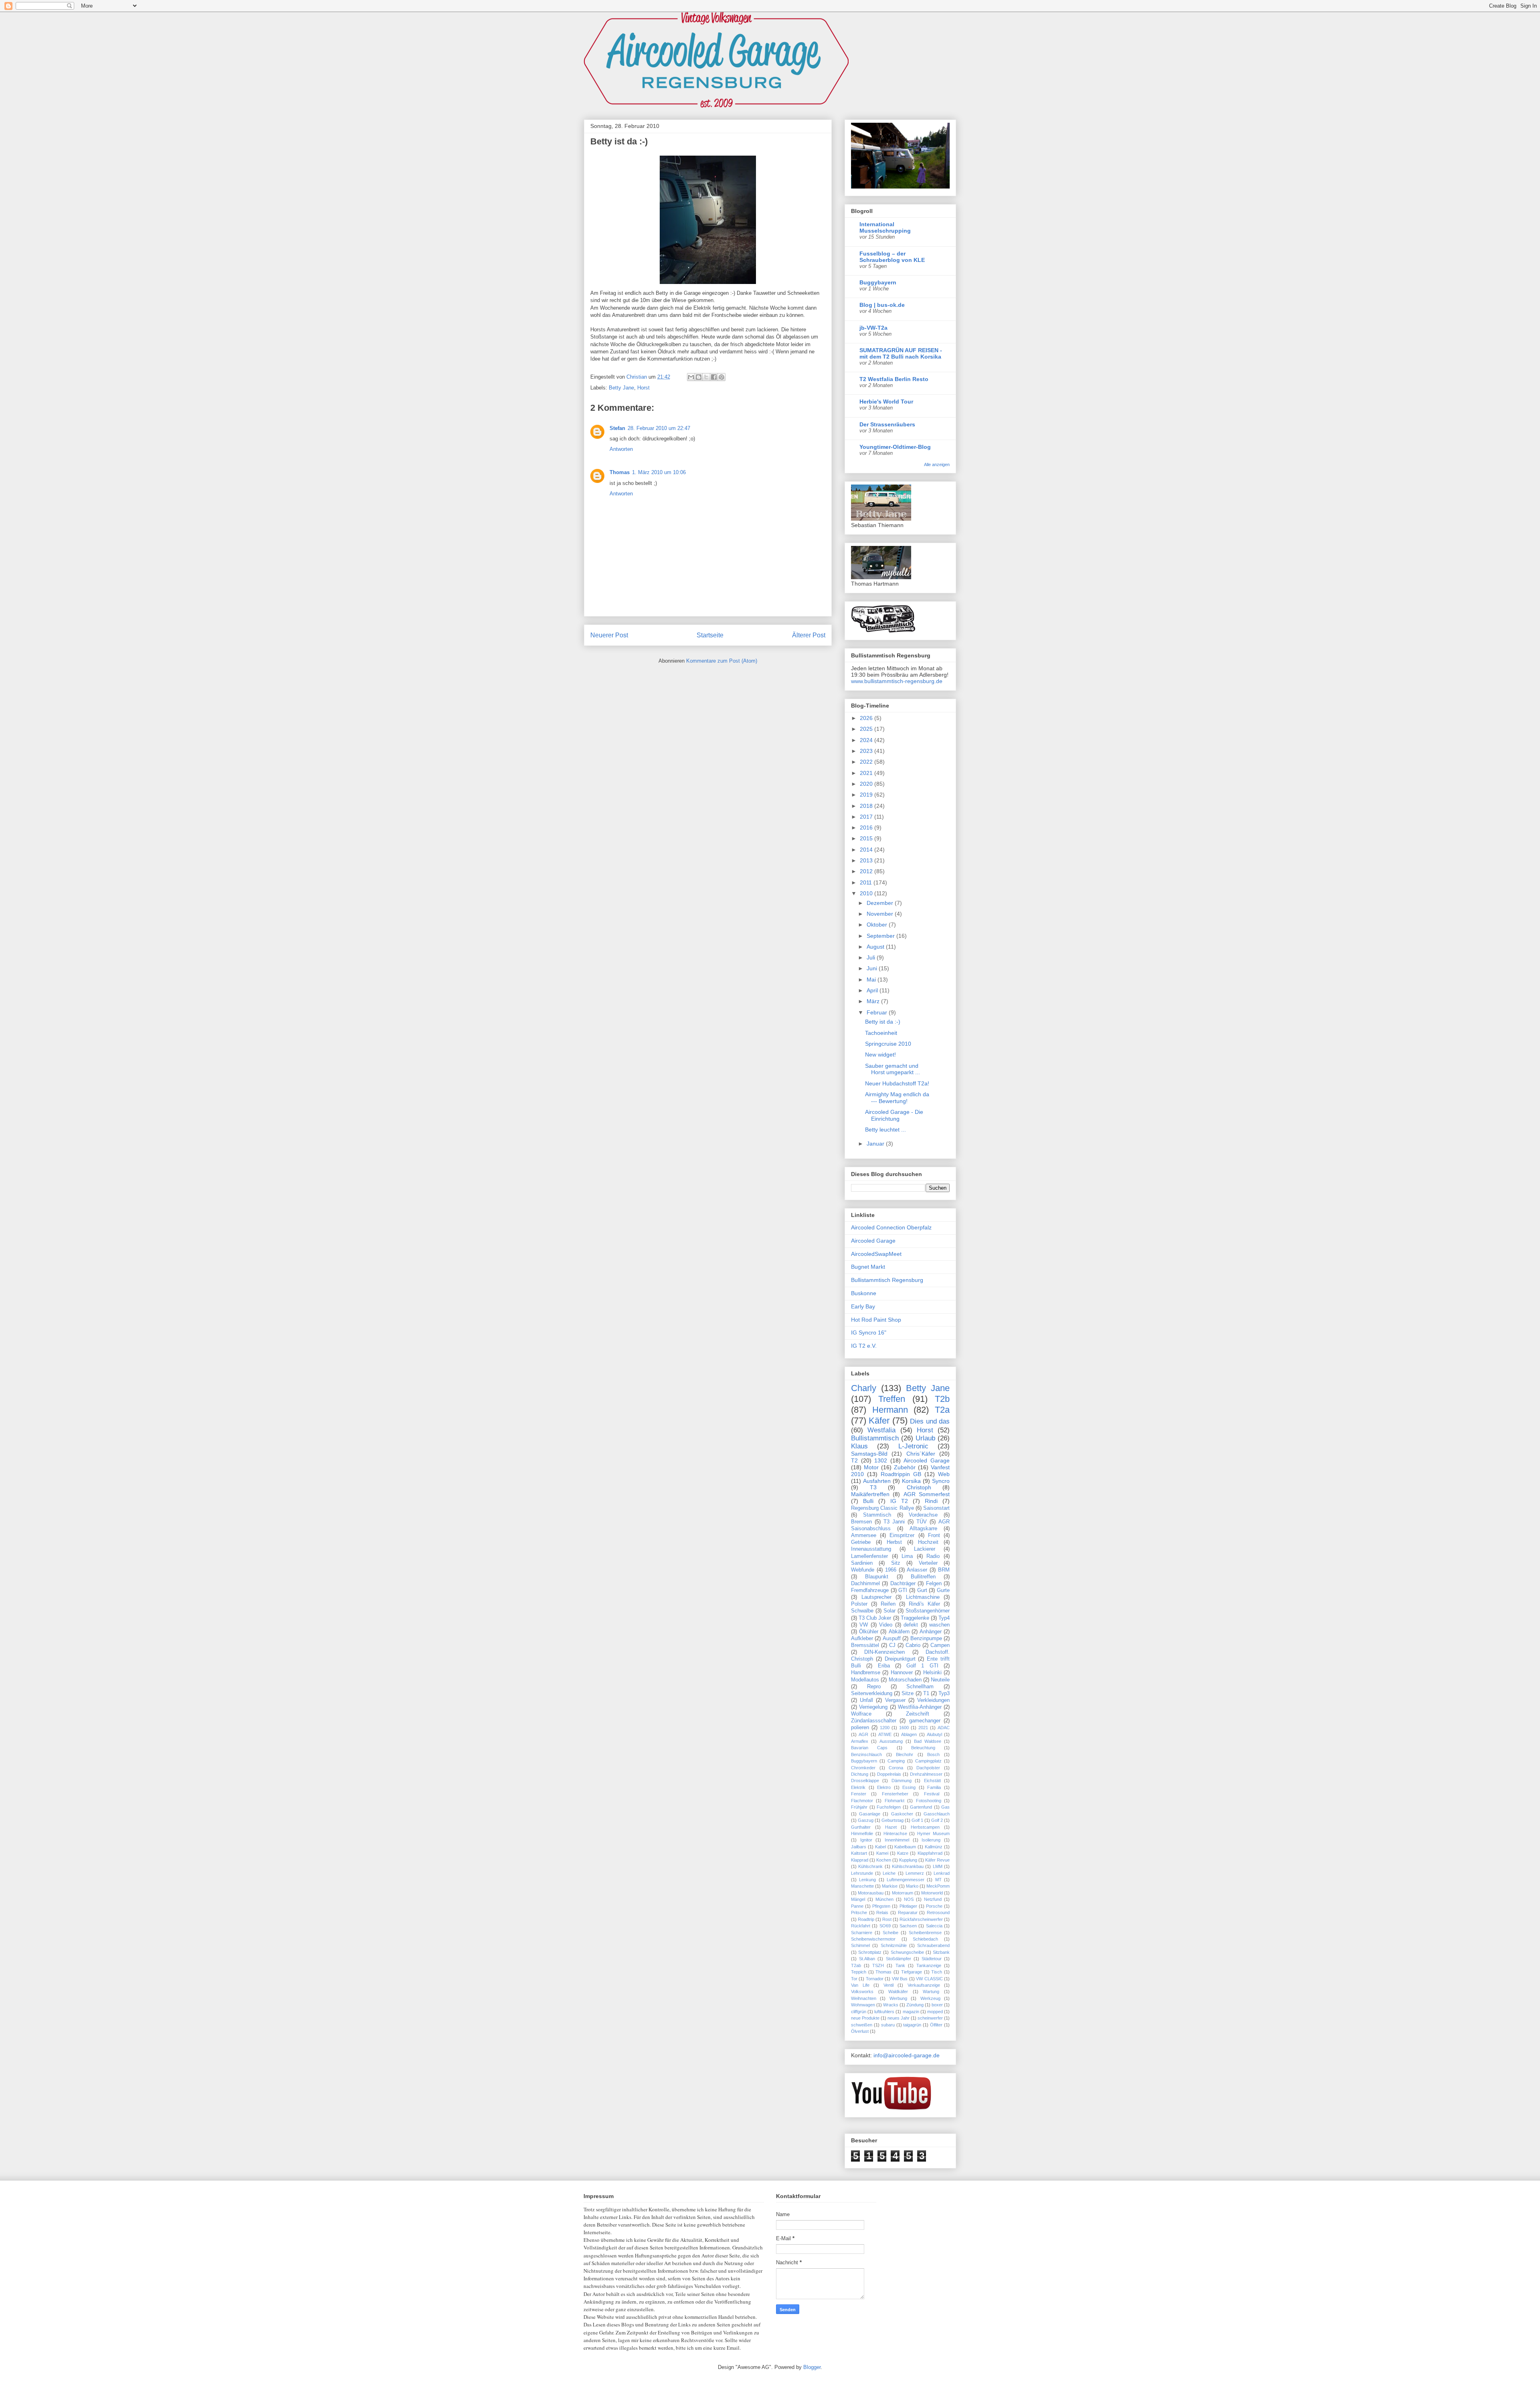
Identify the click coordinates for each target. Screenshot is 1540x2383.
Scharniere (862, 1933)
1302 (881, 1460)
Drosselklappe (865, 1781)
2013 (867, 860)
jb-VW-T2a (873, 328)
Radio (933, 1556)
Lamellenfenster (869, 1556)
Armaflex (860, 1741)
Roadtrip (866, 1919)
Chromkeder (863, 1768)
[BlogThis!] (699, 377)
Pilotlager (908, 1906)
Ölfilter (936, 2025)
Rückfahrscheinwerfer (921, 1919)
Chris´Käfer (921, 1454)
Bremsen (861, 1522)
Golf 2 (937, 1820)
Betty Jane (621, 388)
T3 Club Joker (875, 1618)
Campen (940, 1645)
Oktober (878, 925)
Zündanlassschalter (874, 1721)
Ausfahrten (877, 1481)
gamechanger (925, 1721)
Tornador (875, 1979)
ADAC (944, 1728)
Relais (882, 1912)
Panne (857, 1906)
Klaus (859, 1446)
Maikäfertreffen (870, 1494)
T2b (942, 1399)
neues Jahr (899, 2018)
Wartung (931, 1992)
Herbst (894, 1542)
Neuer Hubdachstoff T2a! (897, 1083)
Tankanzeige (929, 1965)
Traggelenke (915, 1618)
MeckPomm (938, 1886)
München (884, 1899)
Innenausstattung (871, 1549)
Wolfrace (861, 1714)
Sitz (896, 1563)
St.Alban (867, 1959)
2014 (867, 850)
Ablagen (909, 1734)
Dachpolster (928, 1768)
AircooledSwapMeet (876, 1254)
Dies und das (930, 1421)
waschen (939, 1625)
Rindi (931, 1501)
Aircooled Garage (873, 1241)
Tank (900, 1965)
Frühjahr (859, 1807)
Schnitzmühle (894, 1945)
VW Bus (900, 1979)
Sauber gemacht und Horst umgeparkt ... (893, 1069)
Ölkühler (869, 1632)
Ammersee (864, 1535)
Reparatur (908, 1912)
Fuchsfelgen (889, 1807)
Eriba (884, 1666)
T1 (926, 1693)
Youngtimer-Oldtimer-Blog (895, 447)
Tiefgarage (912, 1972)
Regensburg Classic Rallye (882, 1508)
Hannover (902, 1673)
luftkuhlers (884, 2012)
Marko (912, 1886)
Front (934, 1535)
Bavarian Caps (869, 1748)
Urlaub (925, 1438)
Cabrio (913, 1645)
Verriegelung (873, 1707)
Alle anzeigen (937, 464)
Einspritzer (902, 1535)
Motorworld (932, 1893)
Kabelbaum (905, 1847)
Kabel (880, 1847)
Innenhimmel (897, 1840)
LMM (938, 1866)
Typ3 (944, 1693)
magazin (911, 2012)
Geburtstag (893, 1820)
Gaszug (866, 1820)
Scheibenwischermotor (873, 1939)
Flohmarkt (895, 1801)
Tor (854, 1979)
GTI (903, 1590)
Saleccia (934, 1926)
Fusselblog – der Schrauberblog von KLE (892, 257)
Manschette (862, 1886)
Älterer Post (809, 635)
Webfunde (863, 1570)
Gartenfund (921, 1807)
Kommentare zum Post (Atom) (722, 661)
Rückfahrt (861, 1926)
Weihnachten (864, 1998)
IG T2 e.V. (864, 1346)
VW (864, 1625)
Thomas (620, 472)
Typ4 (944, 1618)
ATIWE (885, 1734)
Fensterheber (895, 1794)
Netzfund (933, 1899)
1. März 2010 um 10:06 (659, 472)
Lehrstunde (862, 1873)
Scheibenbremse (925, 1933)
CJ (892, 1645)
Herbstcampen (925, 1827)
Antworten (621, 449)
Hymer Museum (933, 1833)
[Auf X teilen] (706, 377)
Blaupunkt (877, 1577)
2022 (867, 762)
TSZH (878, 1965)
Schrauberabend (933, 1945)
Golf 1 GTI (922, 1666)
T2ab (856, 1965)
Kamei (882, 1853)
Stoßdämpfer (899, 1959)
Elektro (884, 1787)
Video (886, 1625)
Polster (859, 1604)
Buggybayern (878, 282)
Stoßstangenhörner (928, 1611)
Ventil (889, 1985)
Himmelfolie (862, 1833)
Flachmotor (862, 1801)
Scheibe (891, 1933)
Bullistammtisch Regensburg (887, 1280)
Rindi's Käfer (924, 1604)
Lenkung (867, 1880)
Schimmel (860, 1945)
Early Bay (863, 1306)
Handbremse (866, 1673)
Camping (896, 1761)
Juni (873, 968)
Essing (909, 1787)
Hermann (890, 1410)
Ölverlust (860, 2031)
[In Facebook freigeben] (714, 377)
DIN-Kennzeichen (884, 1652)
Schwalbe (862, 1611)
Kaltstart (859, 1853)
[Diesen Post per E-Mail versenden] (691, 377)
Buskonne (864, 1293)
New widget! (880, 1055)
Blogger (812, 2367)
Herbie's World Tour (886, 402)
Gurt (922, 1590)
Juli (872, 957)
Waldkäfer (898, 1992)
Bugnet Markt (868, 1267)
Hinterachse (895, 1833)
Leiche (889, 1873)
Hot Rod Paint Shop (876, 1320)
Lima (907, 1556)
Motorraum (903, 1893)
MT (938, 1880)
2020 (867, 784)
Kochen (884, 1860)
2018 (867, 806)
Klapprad (860, 1860)
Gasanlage (870, 1814)
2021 (867, 773)
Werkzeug (930, 1998)
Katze (903, 1853)
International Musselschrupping (885, 227)
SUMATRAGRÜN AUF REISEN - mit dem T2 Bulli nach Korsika (901, 353)
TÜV (922, 1522)
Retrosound (938, 1912)
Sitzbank (941, 1952)
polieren (860, 1728)
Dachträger (903, 1584)
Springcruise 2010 (888, 1044)
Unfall (866, 1700)
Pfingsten (881, 1906)
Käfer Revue (937, 1860)
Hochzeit (928, 1542)
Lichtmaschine (923, 1597)
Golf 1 (917, 1820)
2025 (867, 729)
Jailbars (859, 1847)
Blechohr (905, 1754)
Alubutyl (934, 1734)
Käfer (879, 1421)
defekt (911, 1625)
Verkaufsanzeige (924, 1985)
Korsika (911, 1481)
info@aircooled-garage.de (907, 2055)
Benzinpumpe (926, 1639)
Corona (896, 1768)
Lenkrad (942, 1873)
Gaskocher (902, 1814)
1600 (904, 1728)
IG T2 (899, 1501)
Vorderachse (923, 1515)
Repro (874, 1687)
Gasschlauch (937, 1814)
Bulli (868, 1501)
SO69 (885, 1926)
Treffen (892, 1399)
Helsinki (932, 1673)
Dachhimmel (865, 1584)
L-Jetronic (913, 1446)
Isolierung (931, 1840)
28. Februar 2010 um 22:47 (659, 428)
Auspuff (892, 1639)
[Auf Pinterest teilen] (721, 377)
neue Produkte (865, 2018)
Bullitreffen (923, 1577)
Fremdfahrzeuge (870, 1590)
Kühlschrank (870, 1866)
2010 (867, 893)
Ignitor (866, 1840)
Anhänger (931, 1632)
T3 (873, 1487)
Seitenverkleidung (872, 1693)
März (874, 1001)
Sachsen (908, 1926)
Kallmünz (934, 1847)
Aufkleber (862, 1639)
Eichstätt (932, 1781)
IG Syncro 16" (869, 1332)
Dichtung (860, 1774)
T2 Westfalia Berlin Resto (894, 379)
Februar (878, 1012)
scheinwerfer (930, 2018)
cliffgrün (859, 2012)
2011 (867, 882)
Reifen (888, 1604)
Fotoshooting (929, 1801)
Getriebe (861, 1542)
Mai (872, 980)
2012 (867, 871)
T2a (942, 1410)
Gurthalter (861, 1827)
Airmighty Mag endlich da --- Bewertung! (897, 1098)
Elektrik (858, 1787)
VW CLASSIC (929, 1979)
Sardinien (862, 1563)
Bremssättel (865, 1645)
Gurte (943, 1590)
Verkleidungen (933, 1700)
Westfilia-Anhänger (920, 1707)
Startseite (710, 635)
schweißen (862, 2025)
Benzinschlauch (866, 1754)
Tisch (937, 1972)
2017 (867, 817)
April (873, 990)
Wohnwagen (863, 2005)
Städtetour (932, 1959)
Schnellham (920, 1687)
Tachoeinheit (881, 1033)
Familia (934, 1787)
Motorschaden (905, 1680)
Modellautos (865, 1680)
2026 (867, 718)
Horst (643, 388)
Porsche (934, 1906)
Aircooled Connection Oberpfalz (891, 1227)
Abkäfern (899, 1632)
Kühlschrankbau (908, 1866)
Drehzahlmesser (926, 1774)
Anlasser (917, 1570)
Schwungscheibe (907, 1952)
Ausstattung (891, 1741)
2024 (867, 740)
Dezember (881, 903)
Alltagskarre (923, 1529)
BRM (944, 1570)
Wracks (891, 2005)
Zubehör (905, 1467)
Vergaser (895, 1700)
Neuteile (940, 1680)
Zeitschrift (918, 1714)
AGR (863, 1734)
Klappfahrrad (930, 1853)
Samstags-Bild (869, 1454)
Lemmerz (915, 1873)
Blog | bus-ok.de (882, 305)
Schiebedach (925, 1939)
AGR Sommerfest (927, 1494)
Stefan (617, 428)
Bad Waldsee (928, 1741)
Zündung (915, 2005)
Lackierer (925, 1549)
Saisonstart (936, 1508)
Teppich (859, 1972)
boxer (937, 2005)
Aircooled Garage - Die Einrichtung (894, 1115)
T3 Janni (894, 1522)
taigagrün (912, 2025)
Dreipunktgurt (900, 1659)
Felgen (934, 1584)
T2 (854, 1460)
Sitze (908, 1693)
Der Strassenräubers (887, 424)
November (881, 914)
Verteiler (928, 1563)
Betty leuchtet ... (885, 1130)
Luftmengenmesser (906, 1880)
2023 (867, 751)
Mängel (858, 1899)
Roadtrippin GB (901, 1474)
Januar (876, 1144)
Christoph (919, 1487)
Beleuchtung (923, 1748)
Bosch (933, 1754)
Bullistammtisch (875, 1438)
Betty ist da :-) (883, 1022)
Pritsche (859, 1912)
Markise (890, 1886)
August (876, 947)
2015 (867, 838)
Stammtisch (877, 1515)
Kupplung (908, 1860)
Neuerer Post (609, 635)
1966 (891, 1570)
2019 (867, 795)
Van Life (860, 1985)
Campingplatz (928, 1761)
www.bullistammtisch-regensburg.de (897, 681)
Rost (887, 1919)
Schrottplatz (870, 1952)
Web (944, 1474)
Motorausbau (871, 1893)
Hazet (891, 1827)
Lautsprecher (876, 1597)
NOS (909, 1899)
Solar (890, 1611)
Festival (932, 1794)
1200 (885, 1728)
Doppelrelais (889, 1774)
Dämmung (902, 1781)
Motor (871, 1467)
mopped (935, 2012)
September (881, 936)
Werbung (898, 1998)
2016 (867, 827)
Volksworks (862, 1992)
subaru (888, 2025)
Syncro (941, 1481)
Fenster (859, 1794)
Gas (945, 1807)
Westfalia (881, 1430)
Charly (864, 1388)
